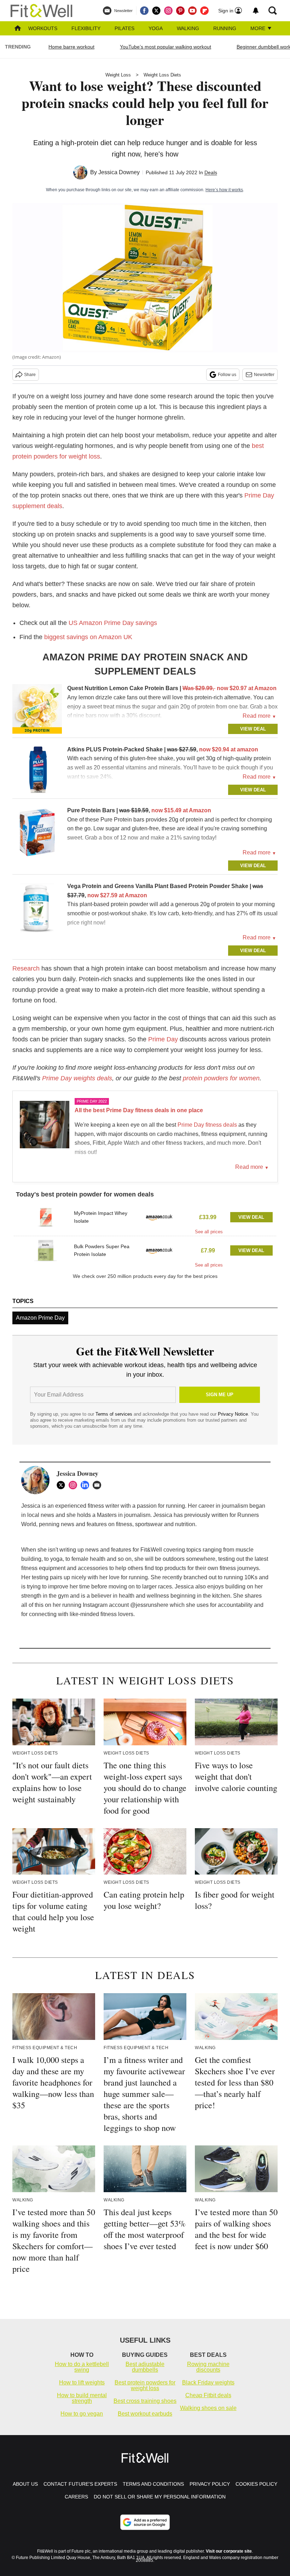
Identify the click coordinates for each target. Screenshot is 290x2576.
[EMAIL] (99, 1485)
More (259, 28)
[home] (18, 29)
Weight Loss (118, 75)
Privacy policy (210, 2484)
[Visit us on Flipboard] (204, 11)
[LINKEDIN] (87, 1485)
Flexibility (86, 28)
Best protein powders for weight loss (145, 2385)
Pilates (124, 28)
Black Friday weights (208, 2382)
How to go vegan (82, 2414)
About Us (25, 2484)
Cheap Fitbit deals (208, 2395)
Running (225, 28)
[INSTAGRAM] (75, 1485)
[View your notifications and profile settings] (256, 11)
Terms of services (115, 1414)
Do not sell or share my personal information (160, 2497)
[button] (145, 1219)
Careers (76, 2497)
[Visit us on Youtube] (192, 11)
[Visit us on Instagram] (168, 11)
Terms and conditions (153, 2484)
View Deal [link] (251, 1217)
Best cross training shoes (145, 2401)
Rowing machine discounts (208, 2367)
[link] (37, 709)
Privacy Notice (233, 1414)
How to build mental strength (82, 2398)
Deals (211, 172)
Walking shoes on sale (208, 2408)
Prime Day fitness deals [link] (207, 1125)
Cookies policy (256, 2484)
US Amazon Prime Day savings (113, 623)
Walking (188, 28)
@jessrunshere (149, 1605)
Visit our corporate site (229, 2551)
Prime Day (163, 1039)
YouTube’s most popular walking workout (166, 47)
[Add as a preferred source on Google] (145, 2522)
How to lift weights (82, 2382)
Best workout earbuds (145, 2414)
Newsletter (264, 375)
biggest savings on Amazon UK (88, 637)
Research (26, 968)
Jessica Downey (119, 172)
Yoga (156, 28)
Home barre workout (71, 47)
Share (30, 375)
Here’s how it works (224, 190)
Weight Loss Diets (162, 75)
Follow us (227, 375)
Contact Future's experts (80, 2484)
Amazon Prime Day (40, 1318)
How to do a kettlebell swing (82, 2367)
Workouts (43, 28)
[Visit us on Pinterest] (180, 11)
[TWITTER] (63, 1485)
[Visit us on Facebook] (144, 11)
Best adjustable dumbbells (145, 2367)
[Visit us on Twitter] (156, 11)
